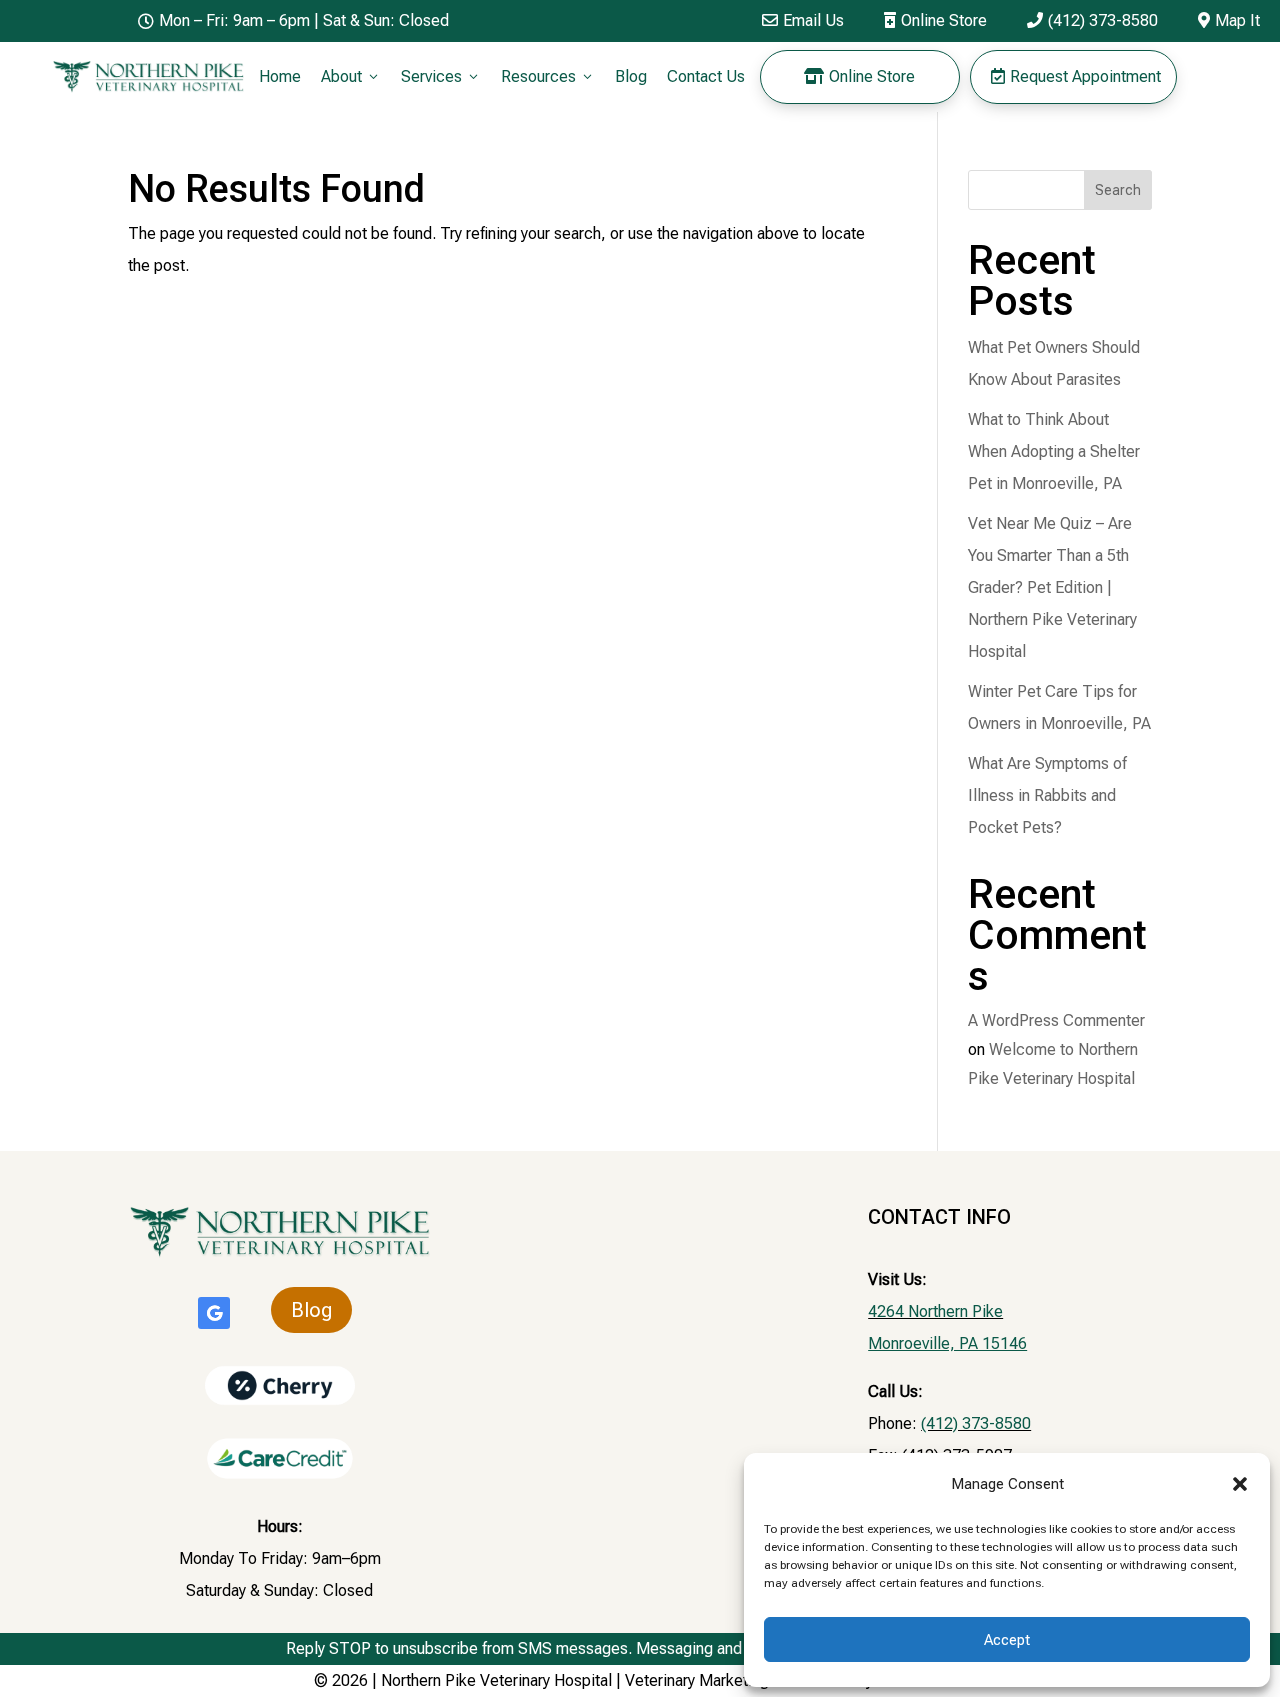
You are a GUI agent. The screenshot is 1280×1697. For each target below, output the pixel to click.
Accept (1007, 1640)
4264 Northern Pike (935, 1311)
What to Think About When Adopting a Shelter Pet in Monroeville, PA (1054, 451)
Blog (631, 76)
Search (1118, 190)
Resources (548, 76)
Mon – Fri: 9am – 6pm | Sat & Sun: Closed (293, 20)
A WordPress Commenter (1056, 1020)
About (351, 76)
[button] (1240, 1484)
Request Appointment (1076, 76)
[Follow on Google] (214, 1313)
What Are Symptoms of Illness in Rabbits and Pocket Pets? (1047, 795)
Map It (1229, 20)
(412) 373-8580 (1092, 20)
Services (441, 76)
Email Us (803, 20)
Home (280, 76)
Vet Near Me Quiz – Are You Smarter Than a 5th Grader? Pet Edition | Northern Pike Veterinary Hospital (1052, 587)
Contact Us (706, 76)
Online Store (935, 20)
